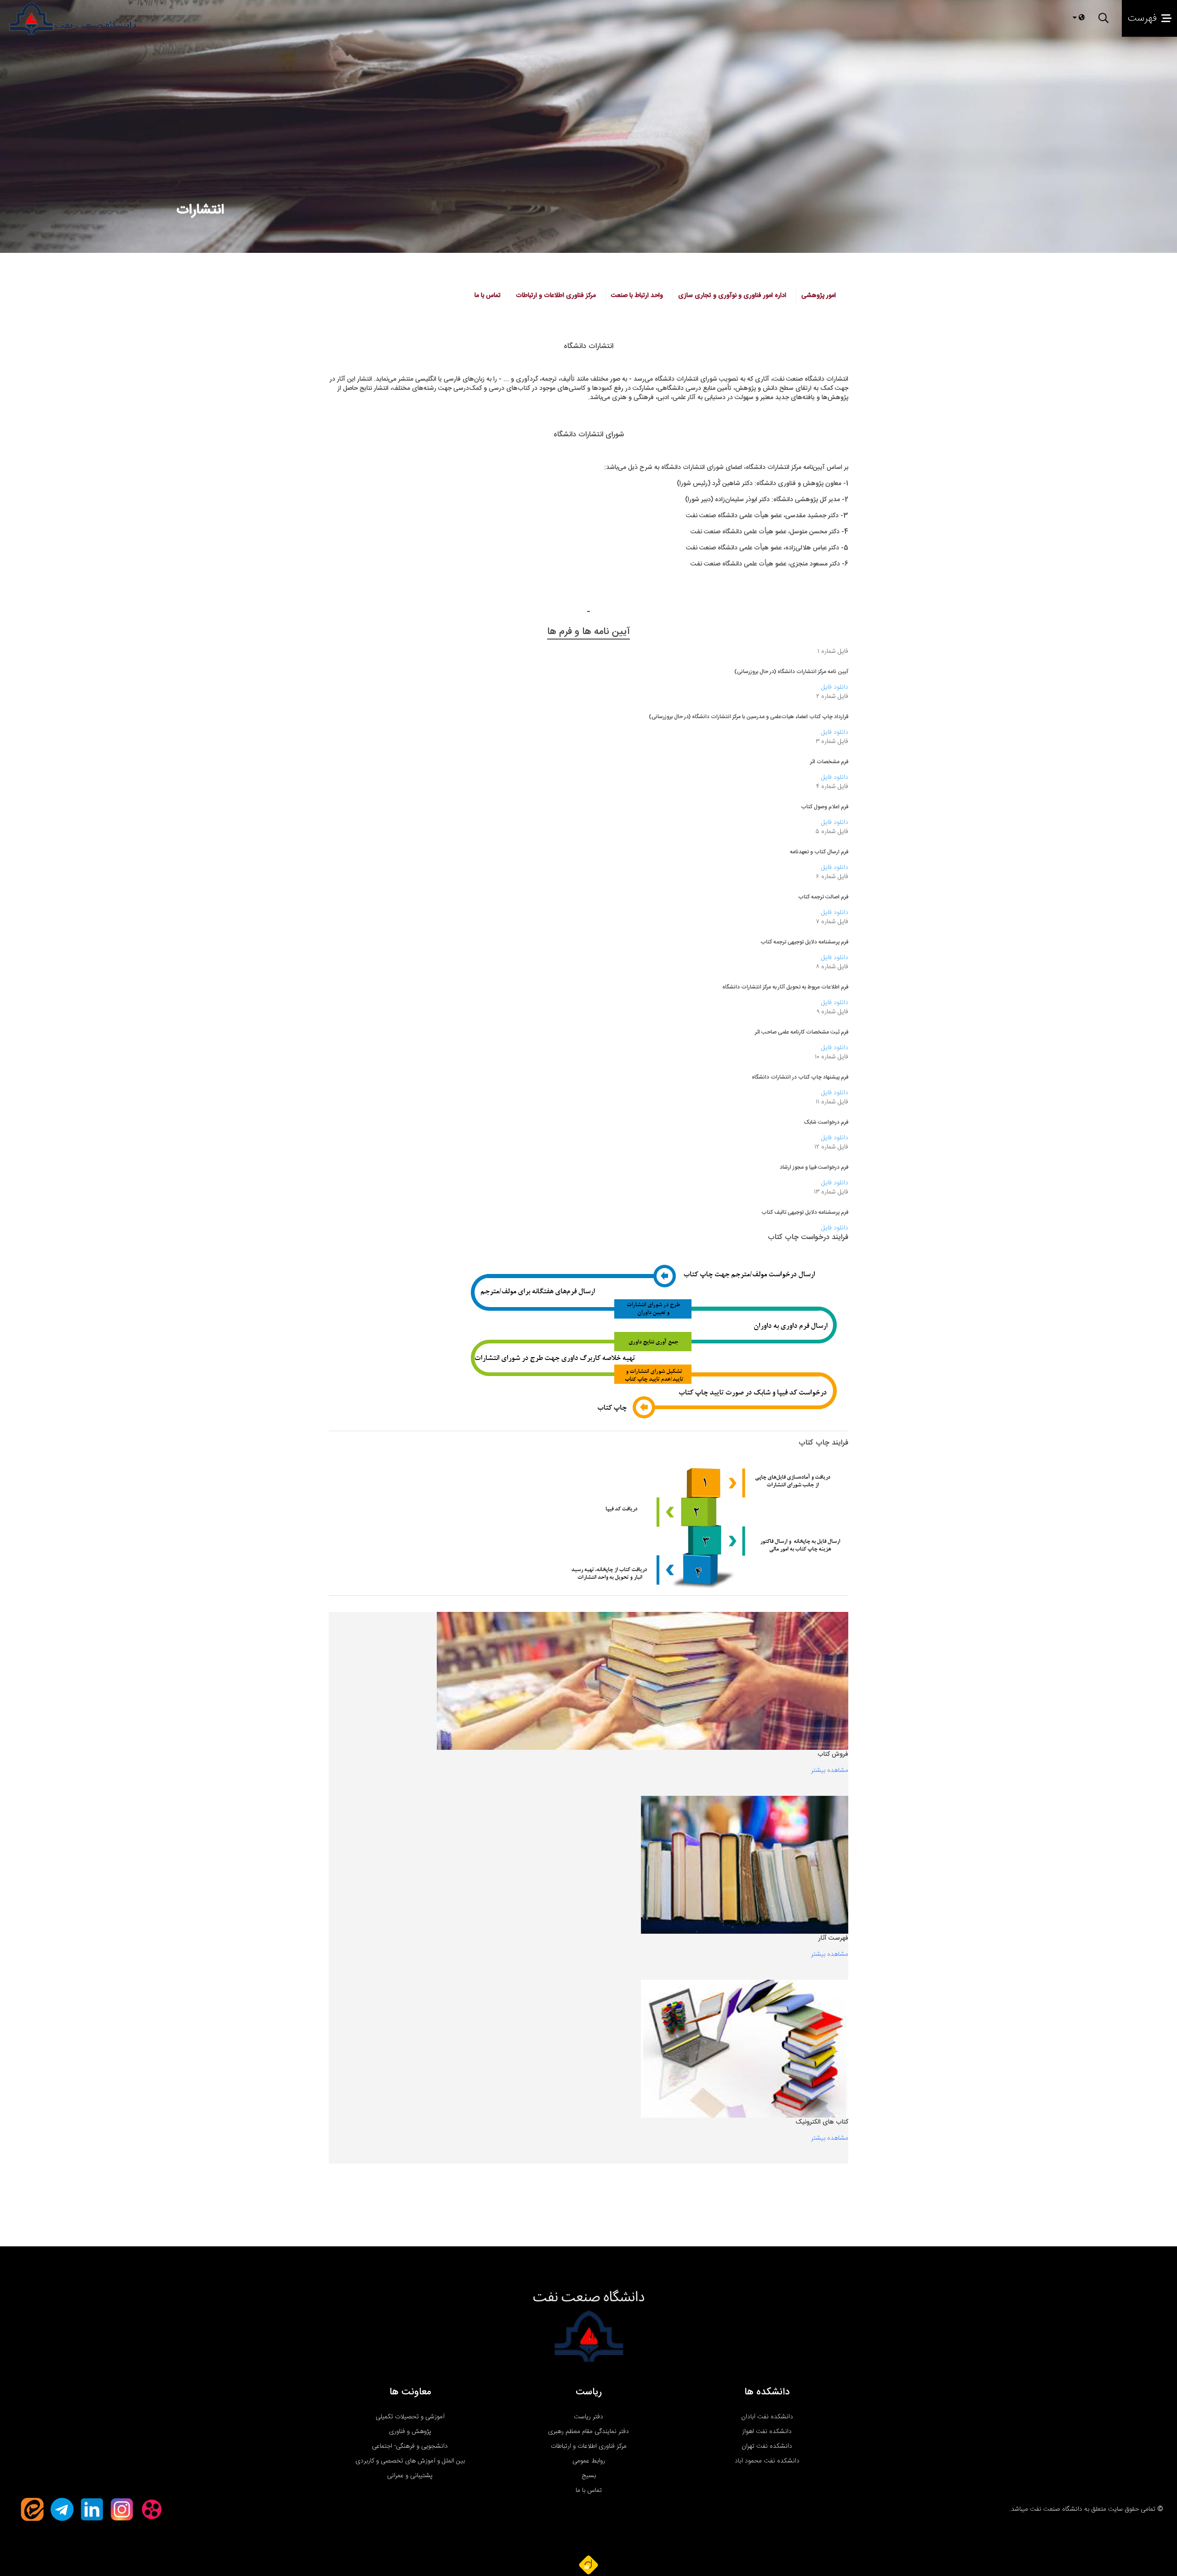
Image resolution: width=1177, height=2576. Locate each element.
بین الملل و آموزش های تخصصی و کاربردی (410, 2461)
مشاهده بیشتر (830, 1771)
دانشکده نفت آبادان (767, 2417)
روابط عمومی (589, 2461)
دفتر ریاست (588, 2417)
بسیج (589, 2476)
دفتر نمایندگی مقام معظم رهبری (588, 2432)
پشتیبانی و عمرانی (410, 2476)
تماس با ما (589, 2490)
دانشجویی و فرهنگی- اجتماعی (410, 2446)
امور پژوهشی (819, 296)
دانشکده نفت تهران (767, 2446)
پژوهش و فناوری (410, 2432)
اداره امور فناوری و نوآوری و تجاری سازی (732, 296)
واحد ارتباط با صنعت (637, 296)
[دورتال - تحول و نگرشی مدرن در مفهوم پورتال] (588, 2565)
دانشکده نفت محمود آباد (767, 2461)
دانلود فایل (835, 687)
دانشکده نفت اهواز (767, 2432)
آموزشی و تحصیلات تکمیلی (410, 2417)
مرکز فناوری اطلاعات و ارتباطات (556, 296)
